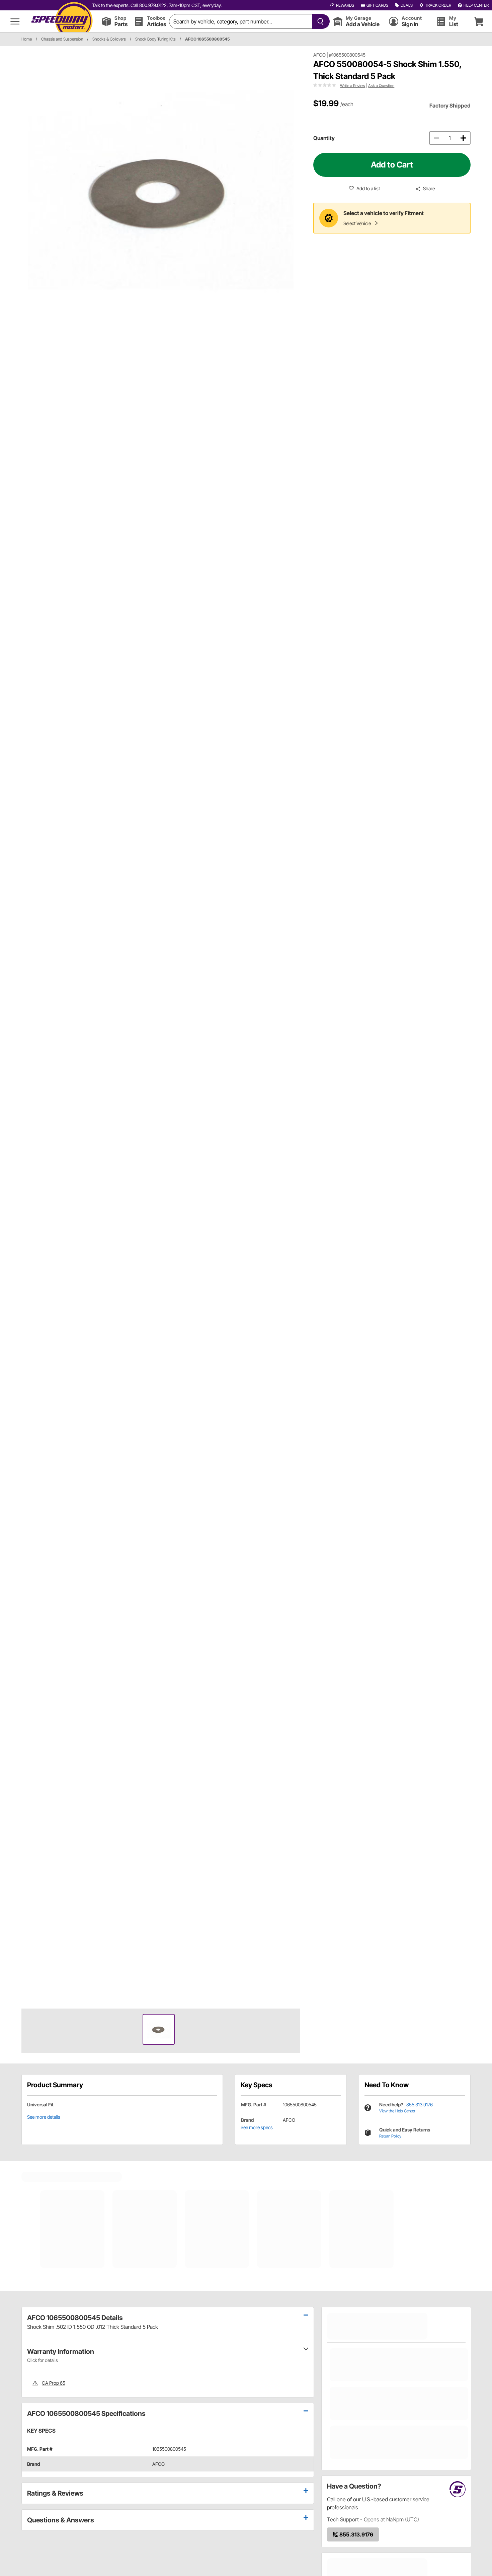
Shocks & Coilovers (109, 39)
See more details (44, 2117)
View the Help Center (397, 2111)
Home (27, 39)
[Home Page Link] (62, 21)
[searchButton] (319, 21)
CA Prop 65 (54, 2383)
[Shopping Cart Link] (479, 21)
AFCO (319, 55)
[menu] (15, 21)
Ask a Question (381, 86)
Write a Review (353, 86)
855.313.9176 (420, 2105)
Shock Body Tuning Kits (155, 39)
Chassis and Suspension (62, 39)
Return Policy (390, 2136)
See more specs (257, 2127)
